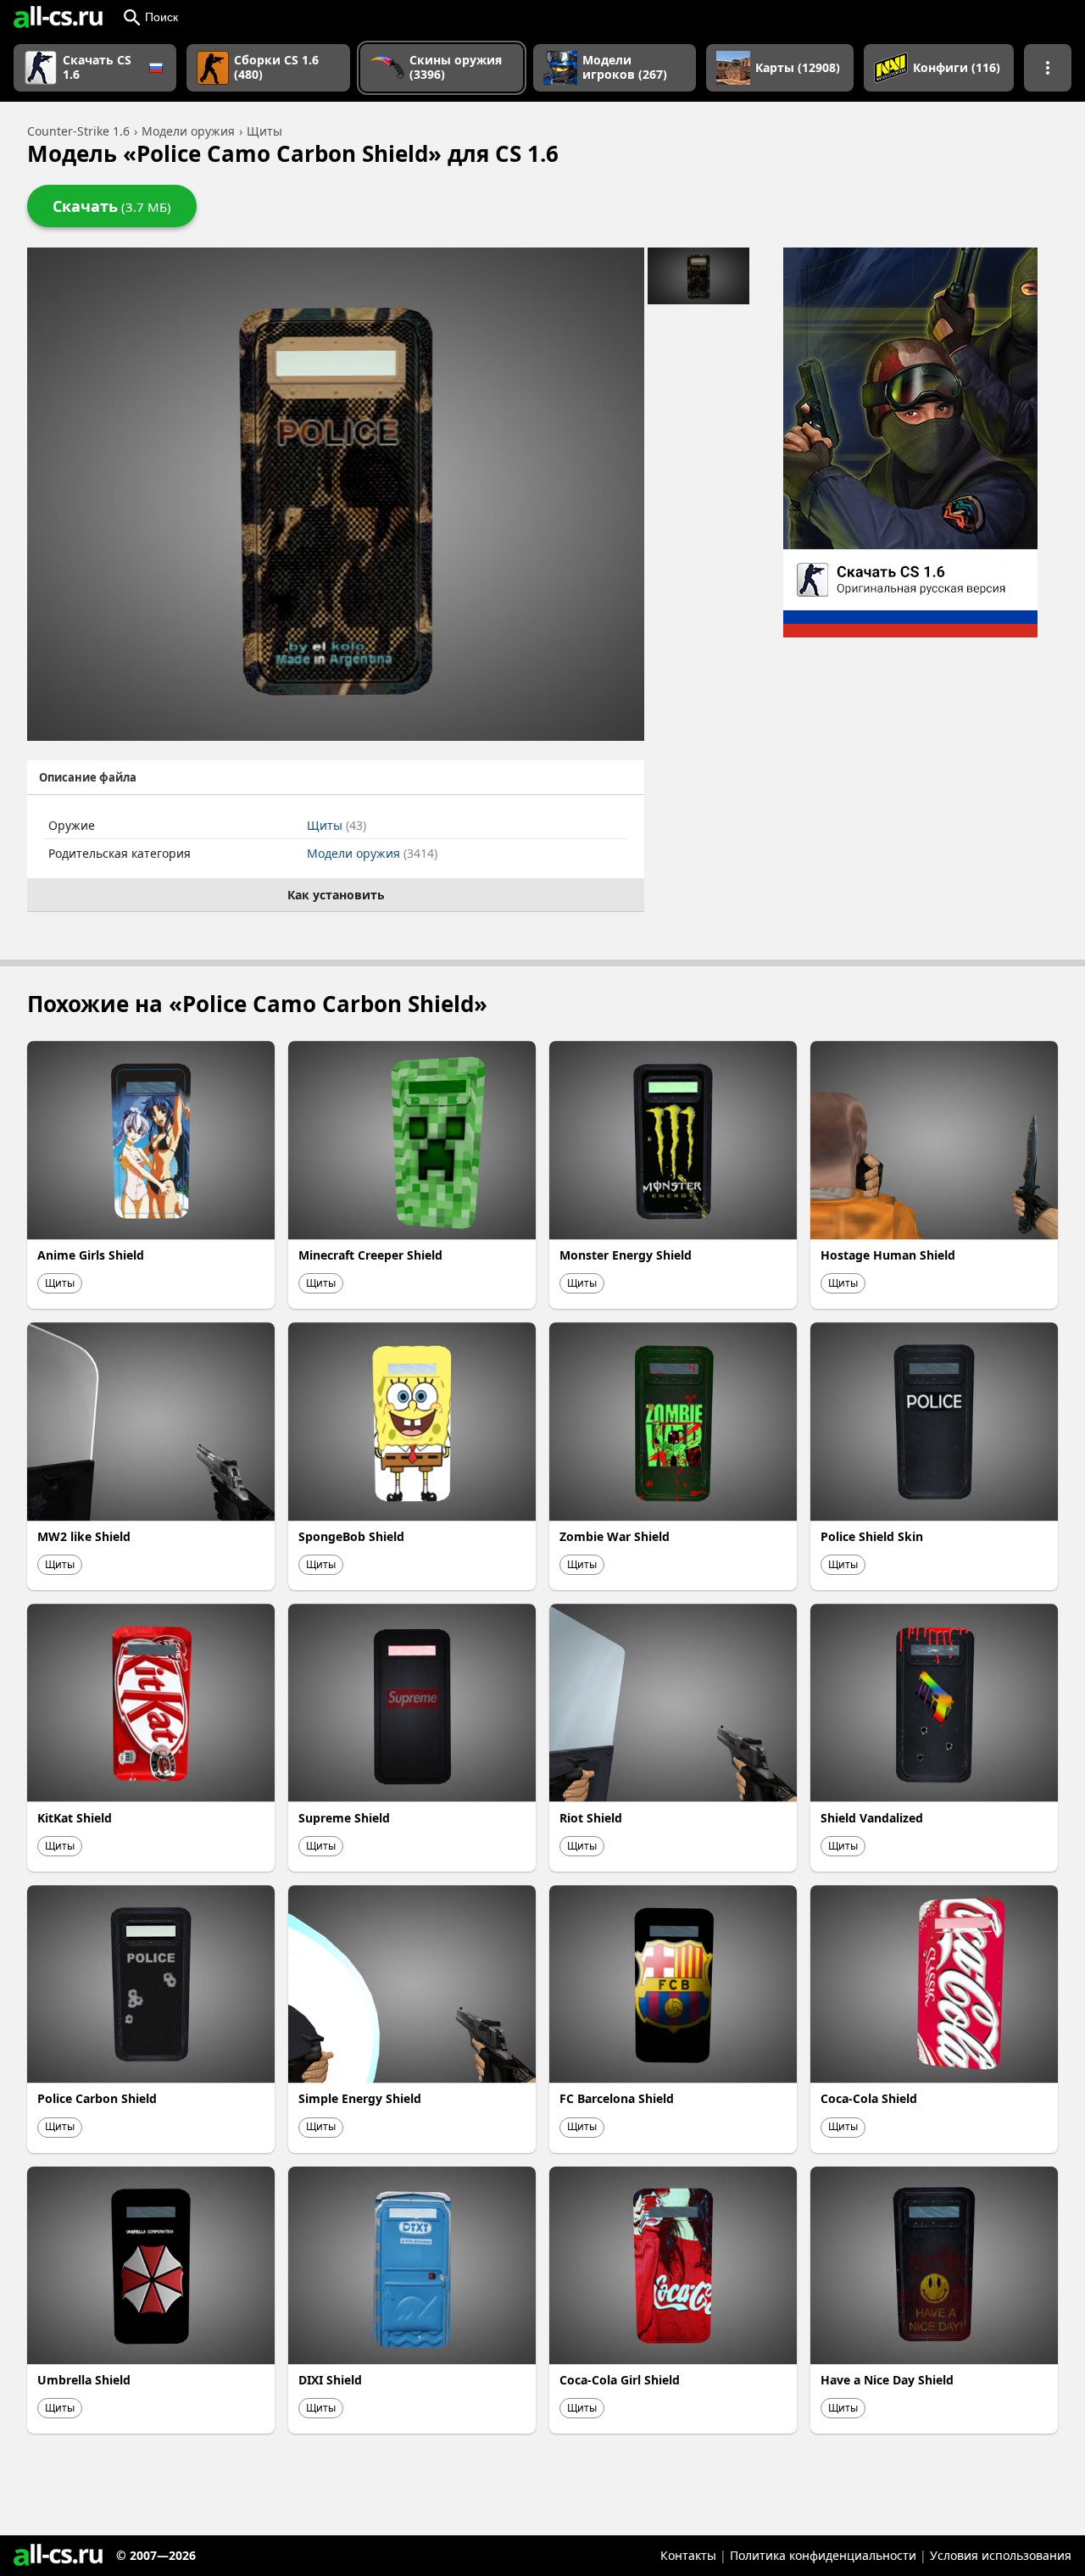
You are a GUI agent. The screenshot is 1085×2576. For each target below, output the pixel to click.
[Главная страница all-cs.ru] (58, 17)
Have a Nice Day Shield (887, 2380)
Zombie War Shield (615, 1536)
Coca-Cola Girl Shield (620, 2380)
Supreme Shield (344, 1818)
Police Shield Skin (872, 1536)
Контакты (688, 2555)
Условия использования (1001, 2555)
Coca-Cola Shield (869, 2098)
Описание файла (88, 777)
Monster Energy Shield (626, 1255)
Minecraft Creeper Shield (370, 1255)
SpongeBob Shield (351, 1536)
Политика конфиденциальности (823, 2555)
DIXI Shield (330, 2380)
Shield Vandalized (872, 1818)
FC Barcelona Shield (617, 2098)
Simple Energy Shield (360, 2098)
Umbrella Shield (84, 2380)
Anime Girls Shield (91, 1255)
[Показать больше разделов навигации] (1048, 68)
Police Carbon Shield (97, 2098)
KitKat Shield (75, 1818)
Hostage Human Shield (888, 1255)
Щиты (337, 825)
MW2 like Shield (84, 1536)
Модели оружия (372, 853)
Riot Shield (591, 1818)
